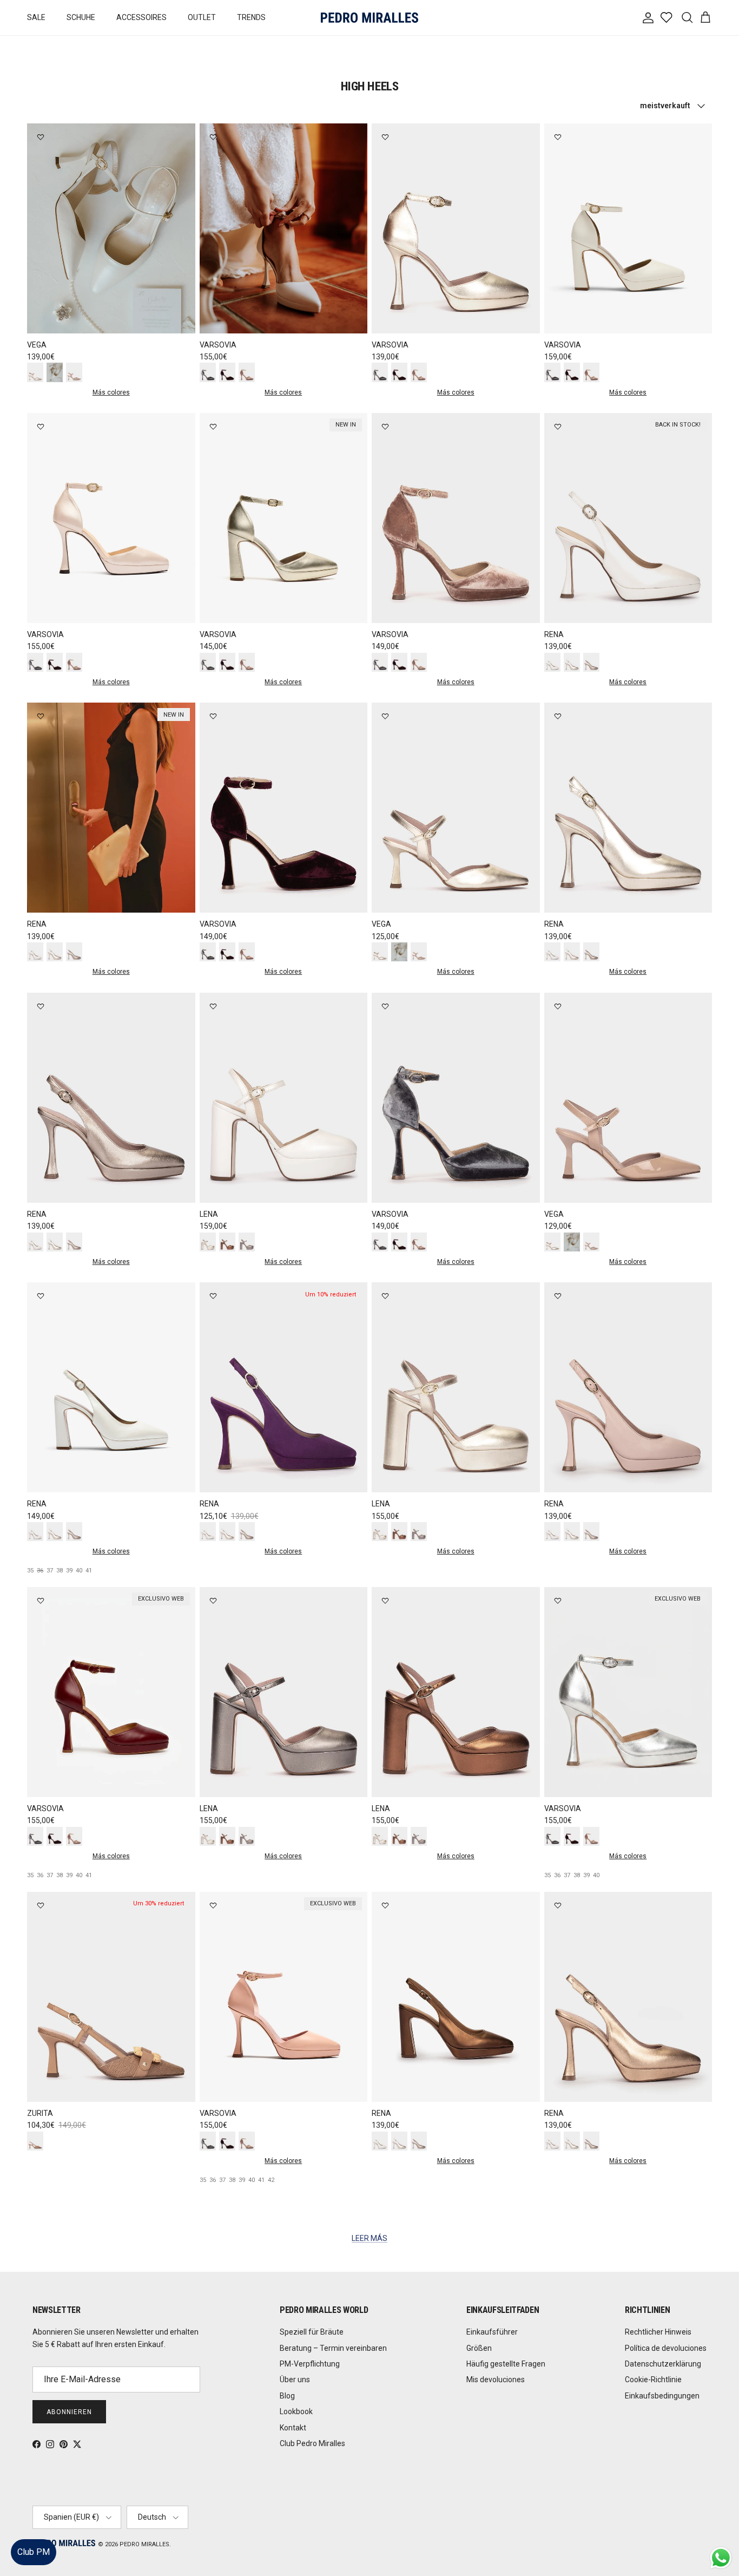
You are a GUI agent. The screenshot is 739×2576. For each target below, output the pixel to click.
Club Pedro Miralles (312, 2443)
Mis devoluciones (496, 2380)
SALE (36, 17)
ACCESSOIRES (141, 17)
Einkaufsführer (492, 2332)
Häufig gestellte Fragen (506, 2364)
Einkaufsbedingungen (662, 2396)
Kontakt (293, 2428)
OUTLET (202, 17)
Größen (479, 2348)
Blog (287, 2396)
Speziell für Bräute (312, 2332)
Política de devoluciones (666, 2348)
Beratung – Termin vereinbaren (333, 2348)
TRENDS (251, 17)
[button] (720, 2535)
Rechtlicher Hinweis (658, 2332)
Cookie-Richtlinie (653, 2380)
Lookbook (296, 2411)
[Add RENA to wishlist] (558, 427)
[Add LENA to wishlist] (213, 1006)
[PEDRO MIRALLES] (369, 18)
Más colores (111, 392)
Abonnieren (69, 2412)
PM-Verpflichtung (310, 2364)
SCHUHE (81, 17)
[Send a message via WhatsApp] (721, 2558)
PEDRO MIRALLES (144, 2544)
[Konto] (646, 18)
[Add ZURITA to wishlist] (41, 1905)
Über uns (295, 2380)
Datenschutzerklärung (663, 2364)
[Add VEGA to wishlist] (41, 137)
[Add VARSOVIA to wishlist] (213, 137)
